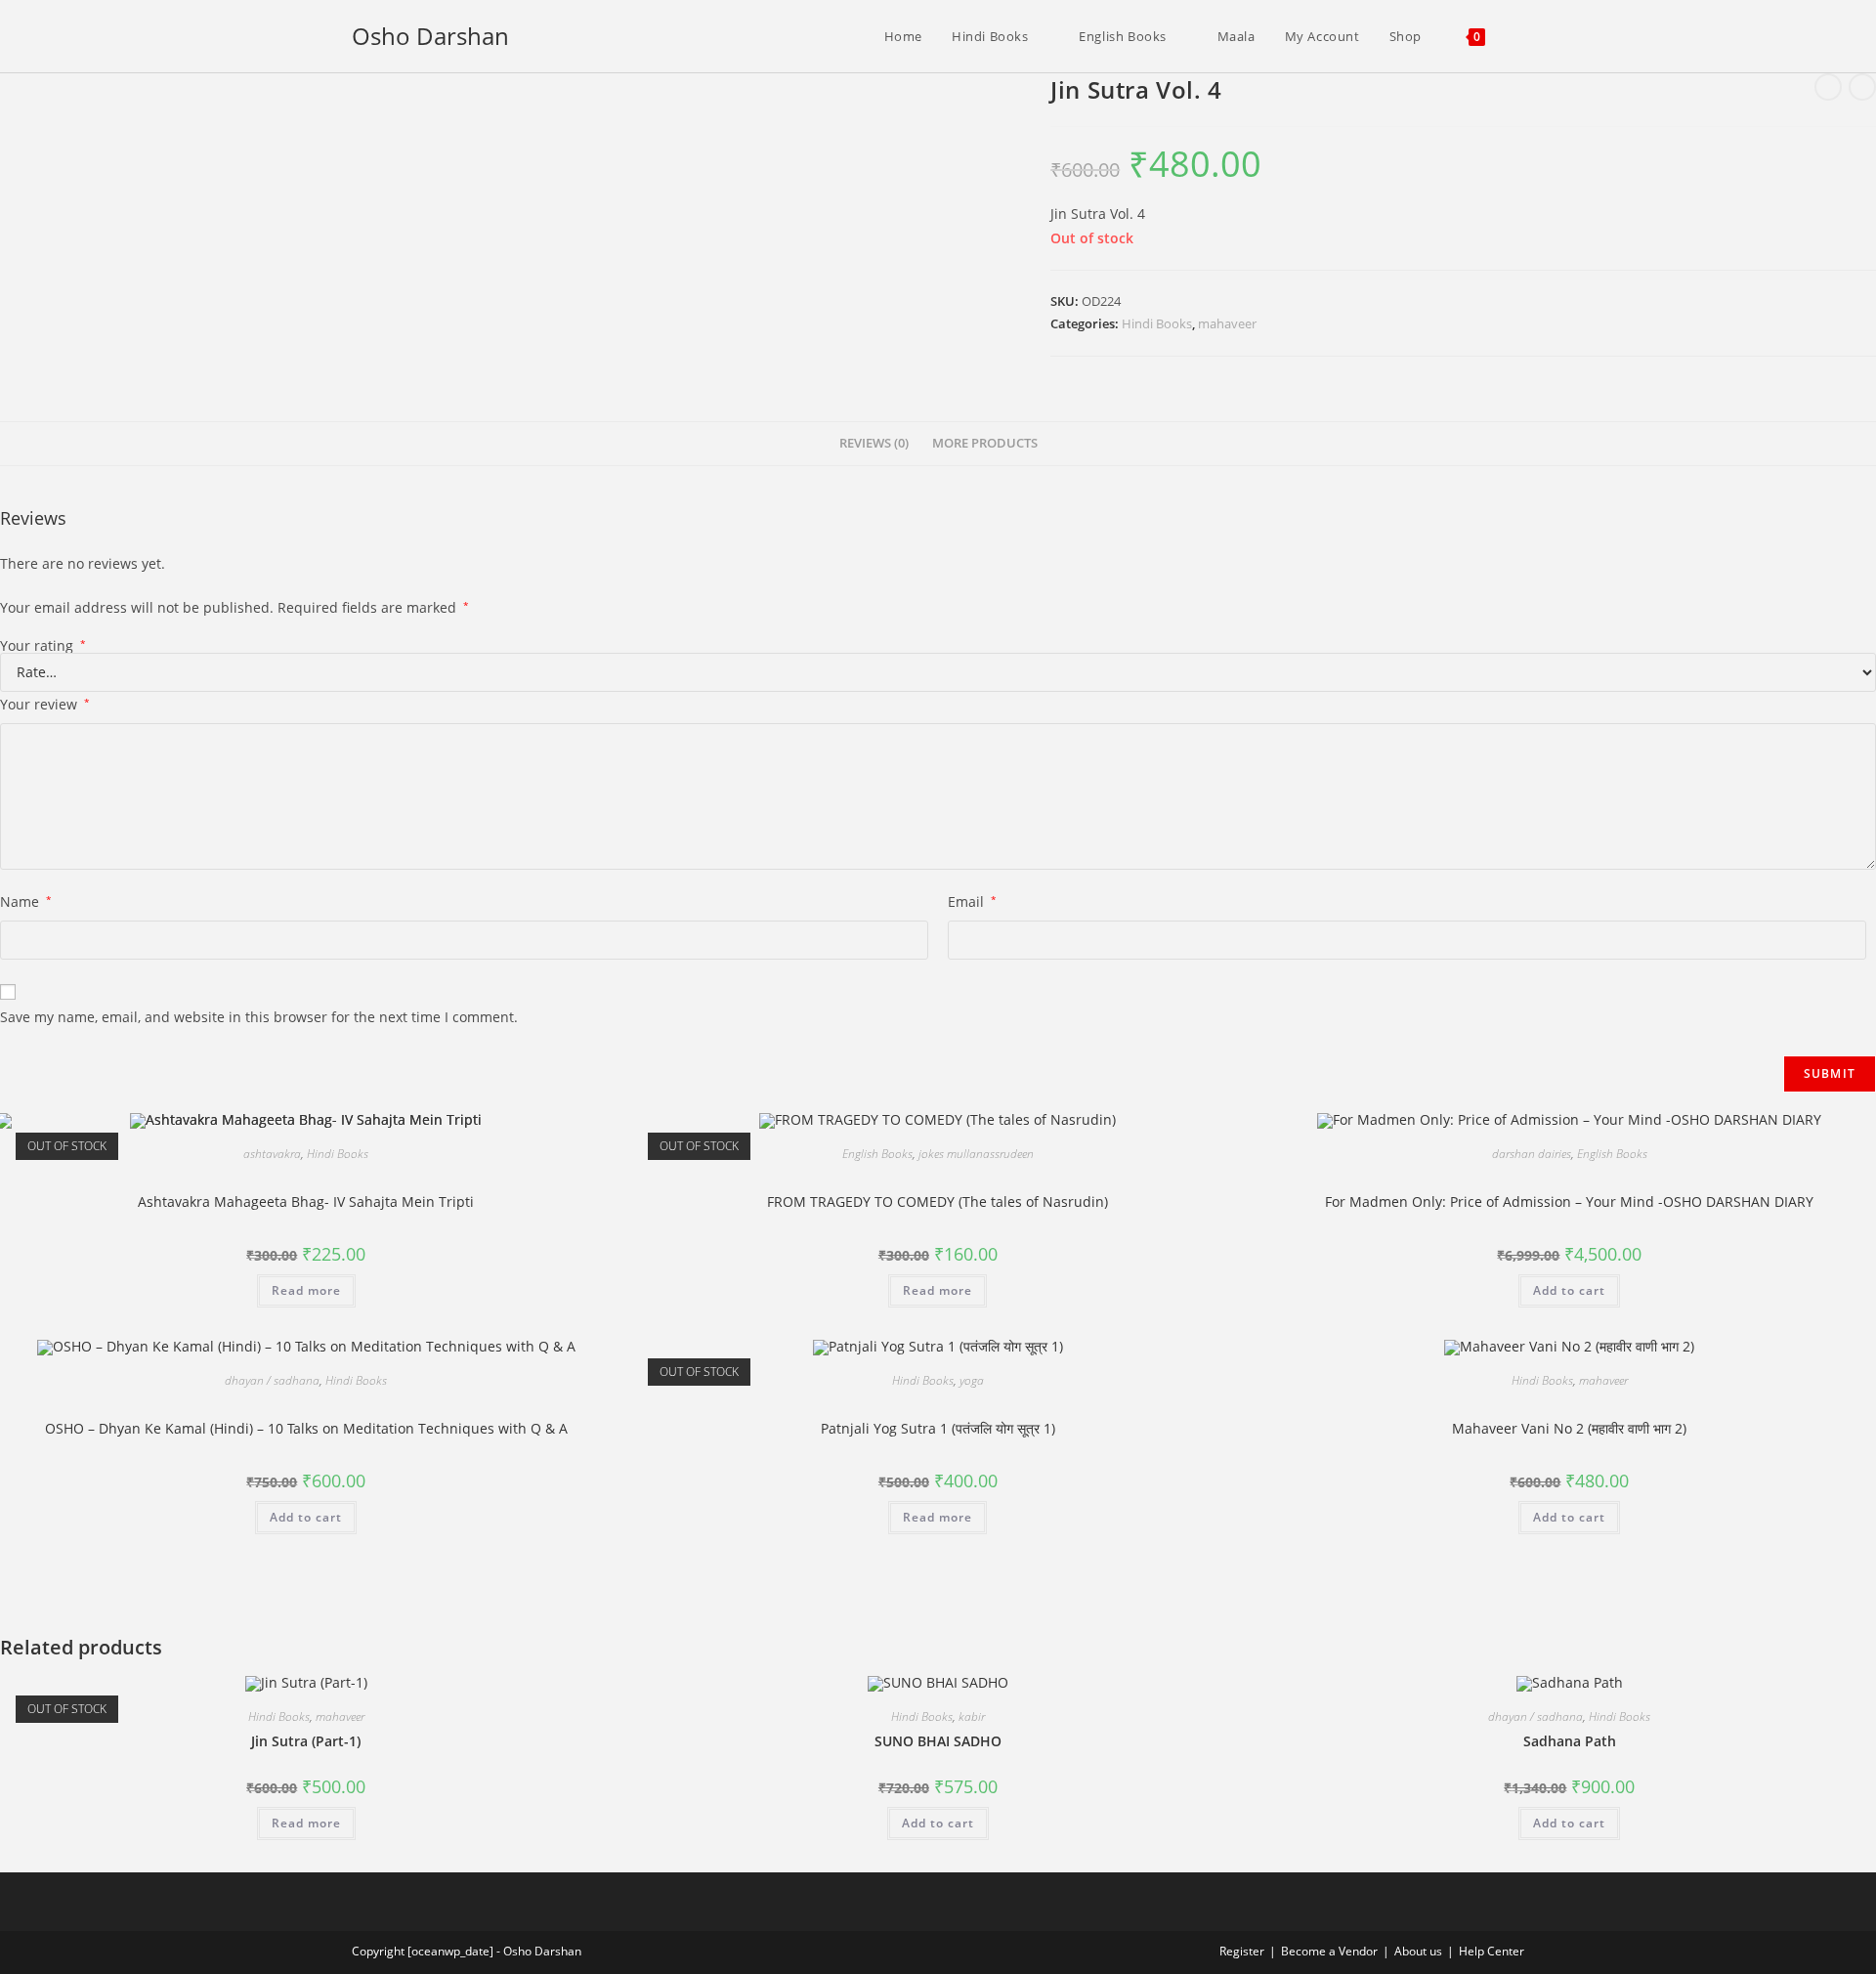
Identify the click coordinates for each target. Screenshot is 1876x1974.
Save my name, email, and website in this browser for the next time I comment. (259, 1017)
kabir (972, 1717)
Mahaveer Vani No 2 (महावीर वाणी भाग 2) (1569, 1428)
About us (1418, 1951)
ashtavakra (272, 1154)
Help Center (1492, 1951)
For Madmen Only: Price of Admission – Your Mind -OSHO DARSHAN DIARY (1569, 1202)
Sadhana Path (1570, 1741)
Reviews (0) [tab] (874, 443)
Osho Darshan (430, 36)
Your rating (43, 646)
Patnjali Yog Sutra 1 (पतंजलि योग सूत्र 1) (938, 1428)
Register (1242, 1951)
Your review (45, 704)
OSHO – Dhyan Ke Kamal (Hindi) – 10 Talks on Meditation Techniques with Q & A (306, 1428)
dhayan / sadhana (272, 1380)
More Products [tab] (985, 443)
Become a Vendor (1329, 1951)
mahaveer (1227, 323)
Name (26, 901)
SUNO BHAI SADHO (938, 1741)
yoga (972, 1380)
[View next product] (1862, 87)
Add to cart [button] (1569, 1290)
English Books (877, 1154)
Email (972, 901)
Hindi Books (1157, 323)
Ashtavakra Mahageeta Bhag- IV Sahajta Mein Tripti (306, 1202)
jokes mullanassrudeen (976, 1154)
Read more (306, 1290)
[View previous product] (1828, 87)
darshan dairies (1532, 1154)
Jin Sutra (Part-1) (306, 1741)
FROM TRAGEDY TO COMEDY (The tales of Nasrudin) (938, 1202)
